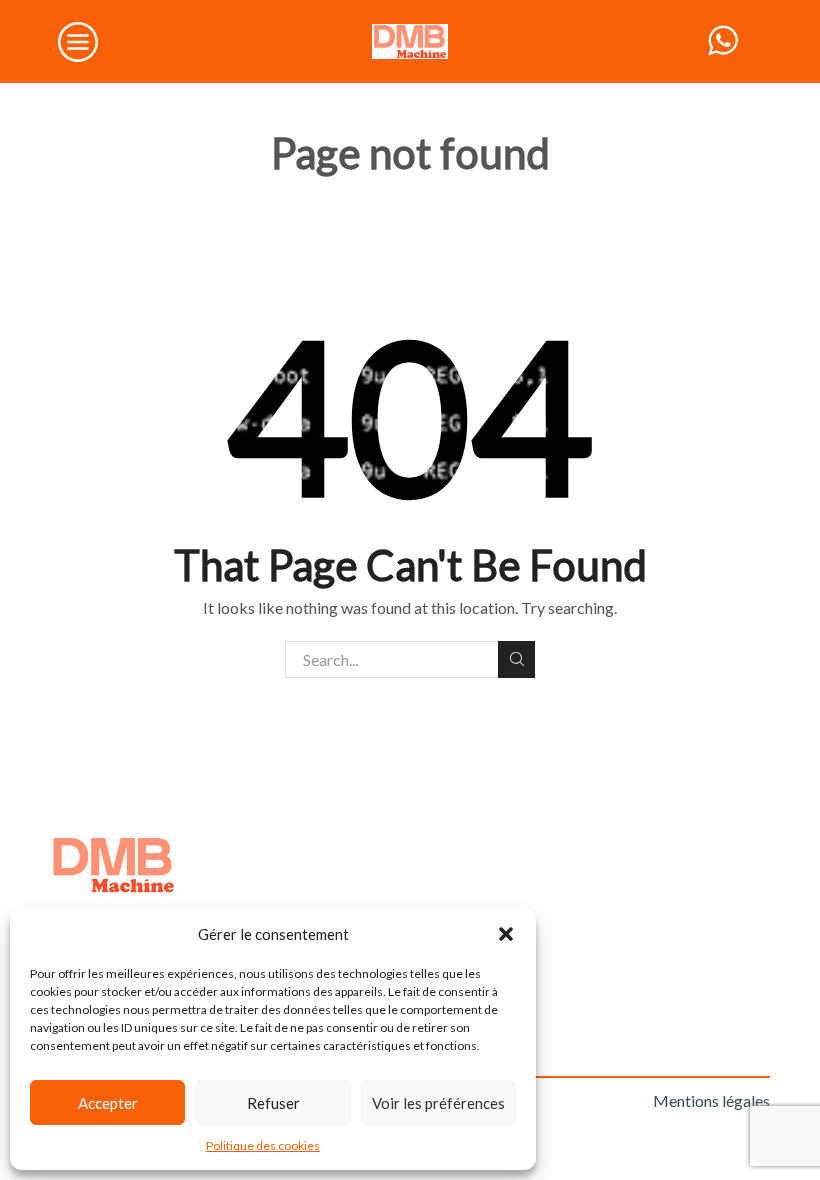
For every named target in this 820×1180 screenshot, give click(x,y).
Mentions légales (711, 1100)
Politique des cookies (263, 1145)
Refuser (273, 1103)
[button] (506, 934)
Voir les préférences (438, 1103)
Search (516, 659)
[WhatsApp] (723, 41)
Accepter (108, 1103)
